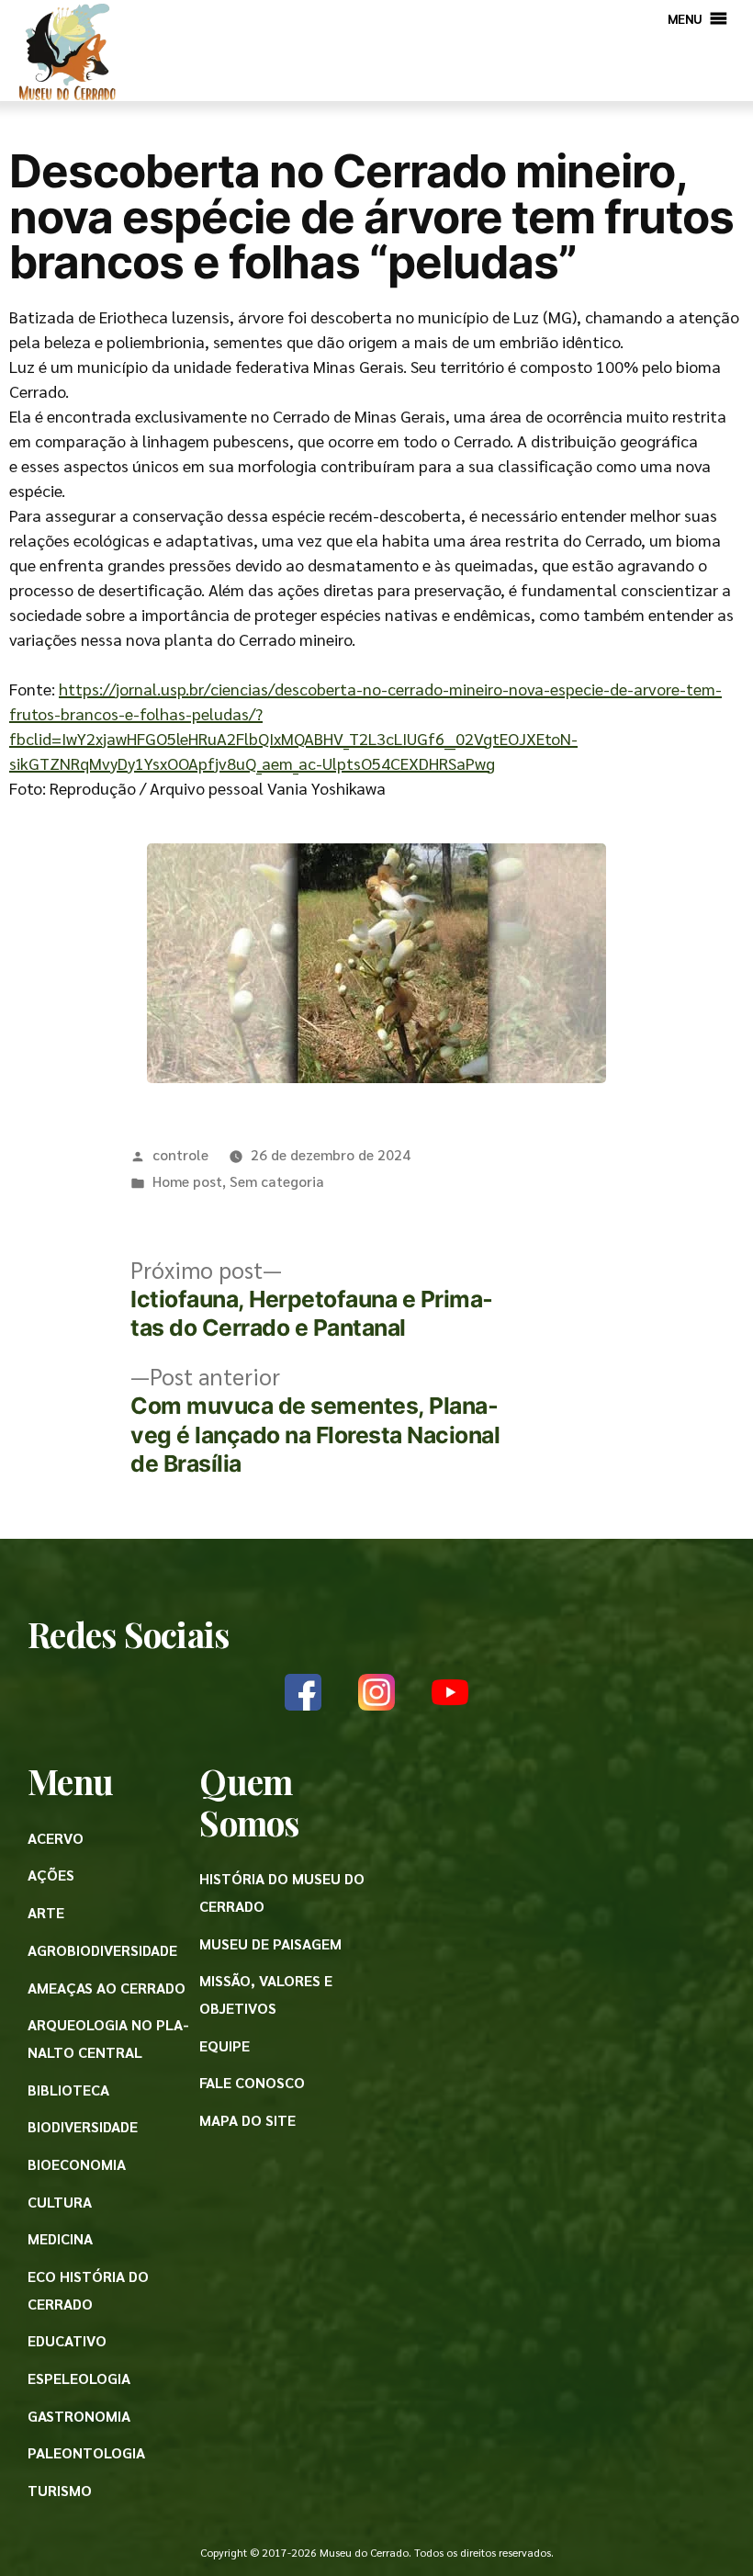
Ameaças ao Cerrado (107, 1988)
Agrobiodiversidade (102, 1950)
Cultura (60, 2202)
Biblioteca (68, 2090)
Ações (51, 1875)
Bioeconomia (77, 2164)
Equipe (225, 2045)
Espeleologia (79, 2378)
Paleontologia (86, 2452)
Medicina (60, 2238)
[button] (685, 18)
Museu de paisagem (270, 1943)
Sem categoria (277, 1181)
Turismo (60, 2490)
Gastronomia (79, 2416)
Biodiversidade (83, 2126)
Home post (187, 1181)
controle (180, 1154)
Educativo (67, 2340)
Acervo (56, 1838)
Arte (46, 1912)
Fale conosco (252, 2082)
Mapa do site (247, 2120)
